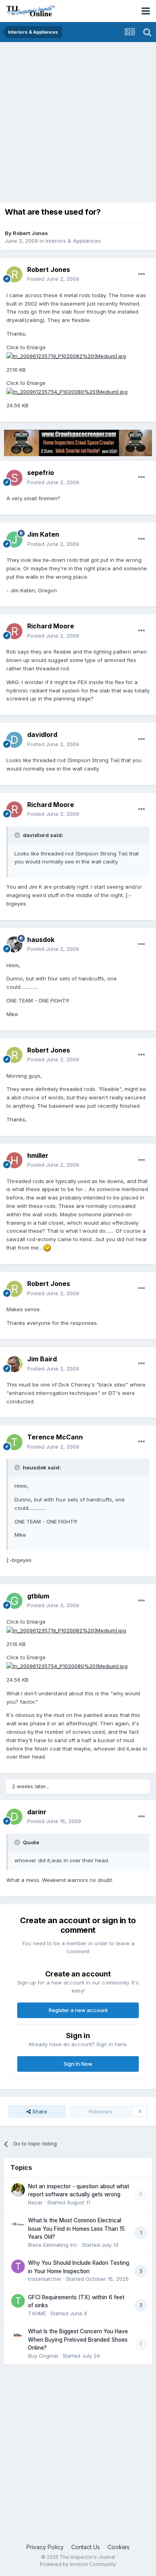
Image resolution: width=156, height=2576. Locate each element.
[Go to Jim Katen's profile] (14, 539)
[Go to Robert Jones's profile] (14, 274)
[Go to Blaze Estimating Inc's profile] (18, 2224)
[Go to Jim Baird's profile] (14, 1364)
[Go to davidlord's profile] (14, 740)
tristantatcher (45, 2279)
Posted (53, 279)
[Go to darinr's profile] (14, 1817)
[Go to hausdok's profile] (14, 944)
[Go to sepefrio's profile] (14, 478)
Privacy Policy (45, 2547)
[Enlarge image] (47, 1248)
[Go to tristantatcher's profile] (18, 2266)
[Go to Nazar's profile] (18, 2190)
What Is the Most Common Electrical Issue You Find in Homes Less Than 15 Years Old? (76, 2229)
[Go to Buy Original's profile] (18, 2335)
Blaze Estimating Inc (53, 2245)
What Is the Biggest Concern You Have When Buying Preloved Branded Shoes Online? (78, 2340)
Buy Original (43, 2356)
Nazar (35, 2202)
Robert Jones (30, 233)
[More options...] (142, 274)
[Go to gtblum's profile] (14, 1601)
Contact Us (86, 2547)
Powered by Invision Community (78, 2564)
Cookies (119, 2547)
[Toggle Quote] (18, 835)
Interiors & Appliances (73, 241)
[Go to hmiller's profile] (14, 1160)
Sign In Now (78, 2064)
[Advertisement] (78, 124)
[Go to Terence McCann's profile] (14, 1442)
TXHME (37, 2313)
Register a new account (78, 2010)
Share (39, 2111)
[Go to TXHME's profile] (18, 2301)
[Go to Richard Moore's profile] (14, 631)
